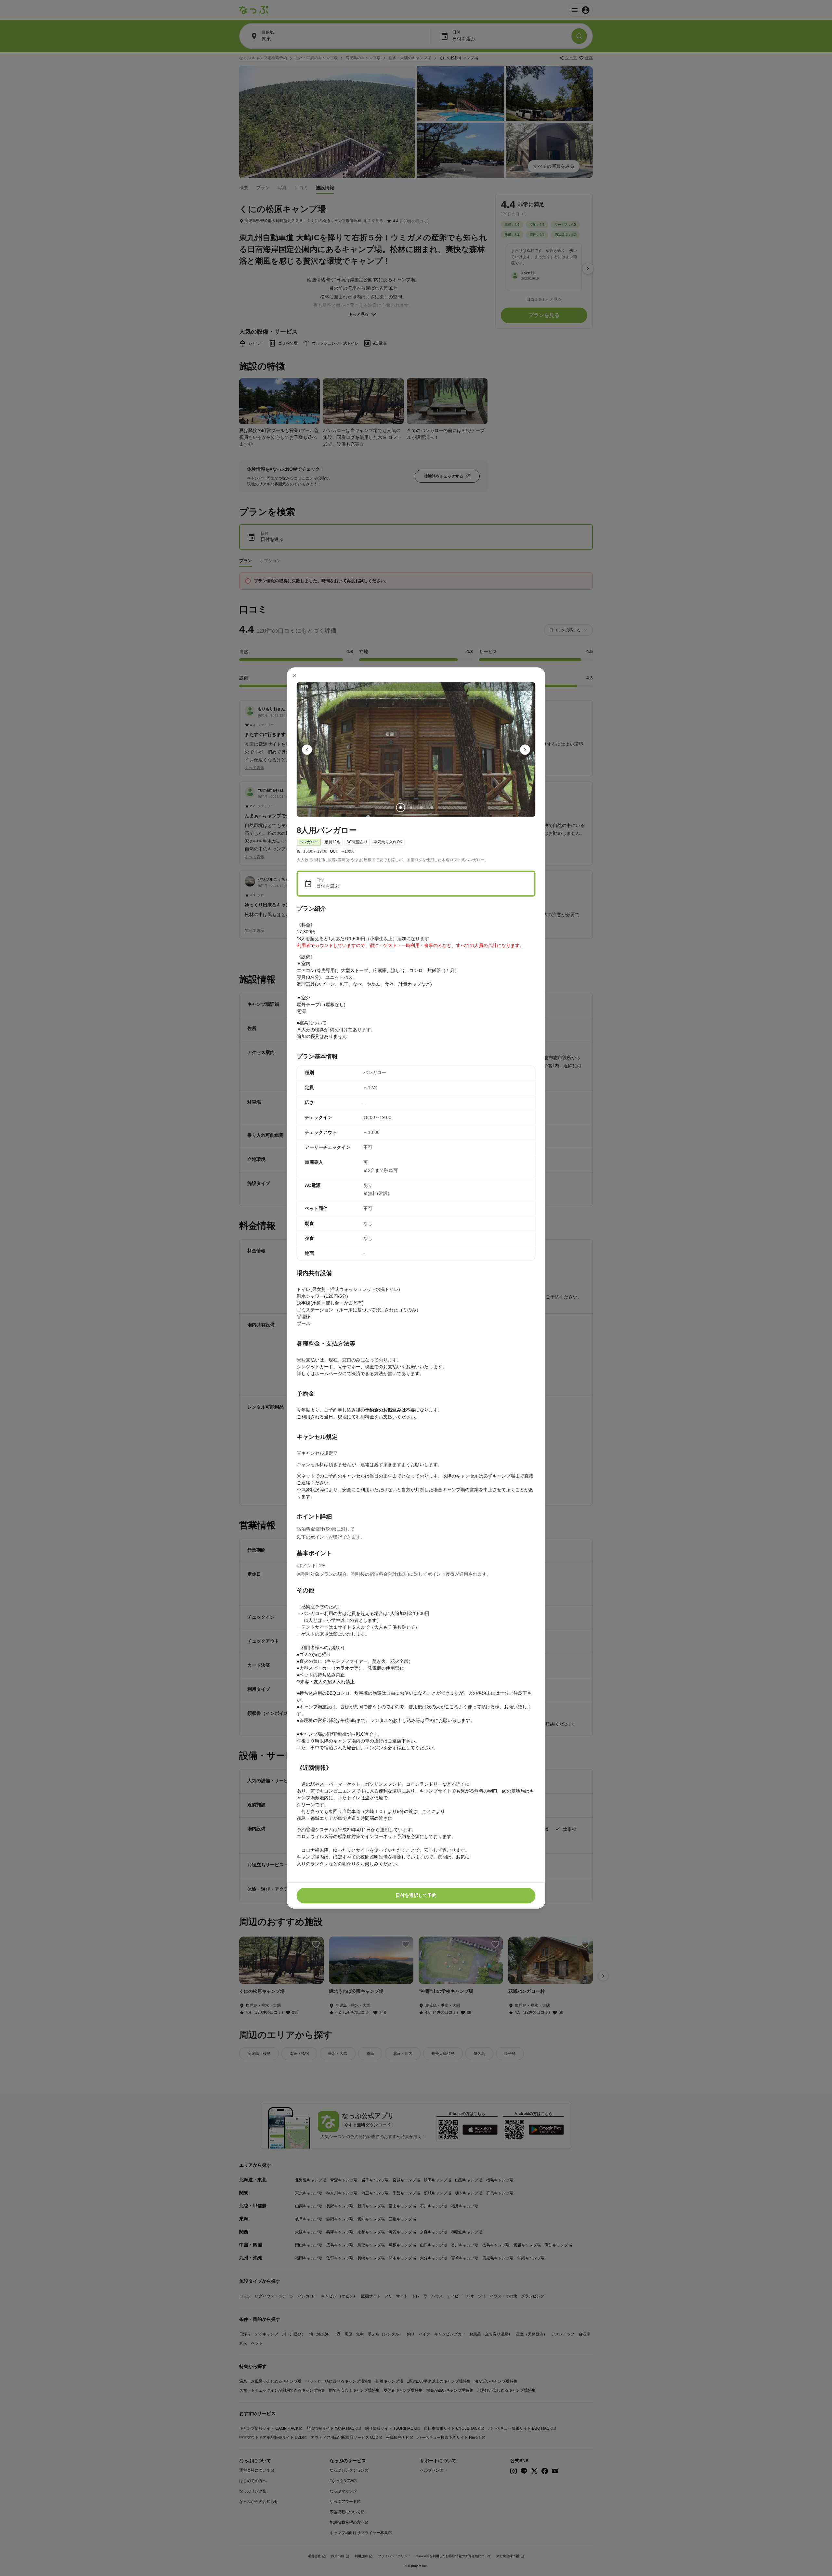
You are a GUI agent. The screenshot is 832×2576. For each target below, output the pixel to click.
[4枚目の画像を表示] (432, 808)
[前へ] (307, 750)
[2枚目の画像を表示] (411, 808)
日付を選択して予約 (416, 1895)
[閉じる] (295, 675)
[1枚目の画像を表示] (400, 808)
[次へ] (525, 750)
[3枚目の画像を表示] (421, 808)
